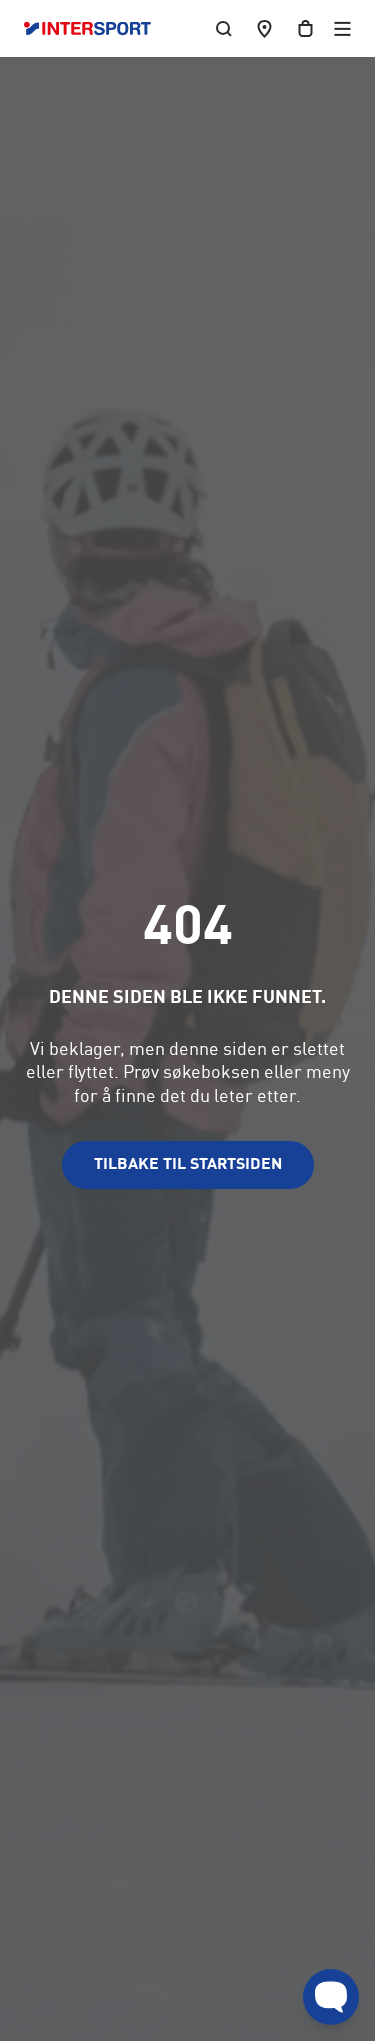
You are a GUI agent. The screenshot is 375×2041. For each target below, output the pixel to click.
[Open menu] (342, 28)
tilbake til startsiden (188, 1165)
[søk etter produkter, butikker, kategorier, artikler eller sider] (224, 28)
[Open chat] (331, 1997)
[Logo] (97, 29)
